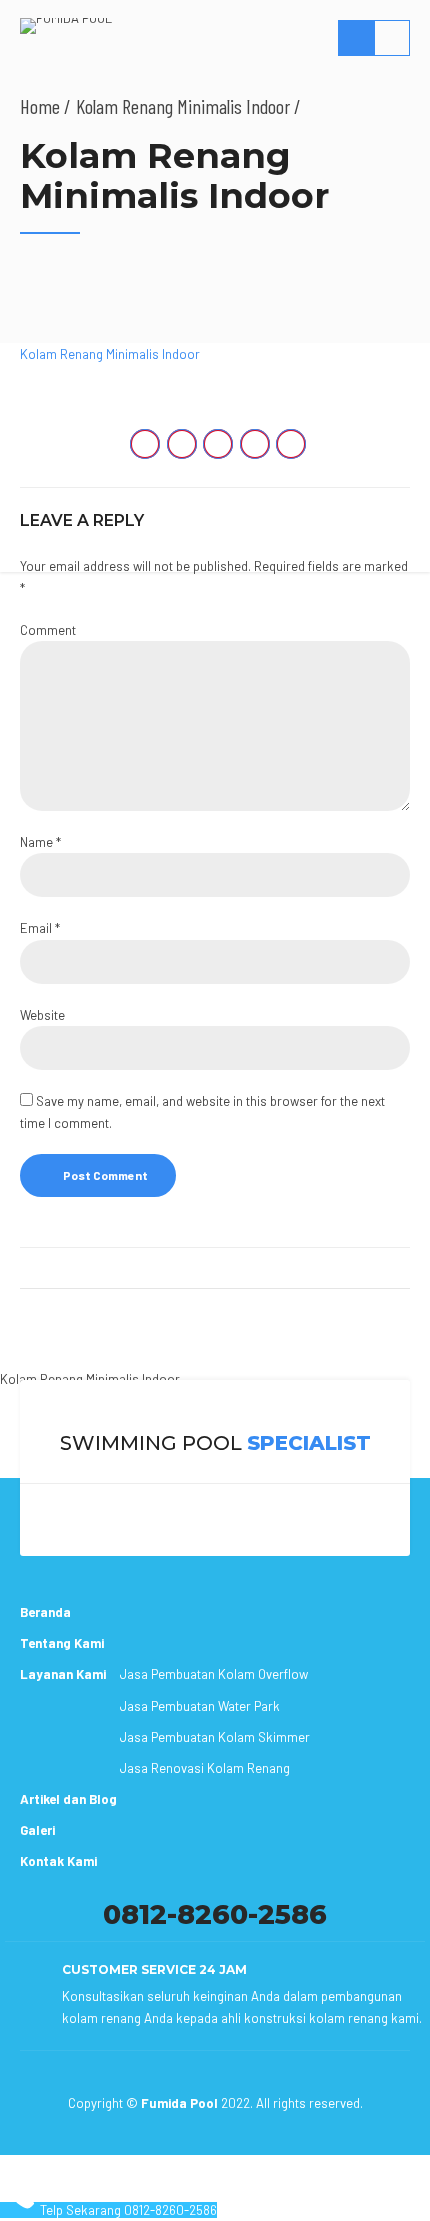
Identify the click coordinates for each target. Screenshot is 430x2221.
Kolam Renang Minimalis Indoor (90, 1379)
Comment (48, 630)
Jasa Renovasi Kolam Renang (205, 1768)
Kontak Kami (58, 1861)
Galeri (37, 1830)
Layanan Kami (63, 1674)
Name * (40, 842)
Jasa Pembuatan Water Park (200, 1706)
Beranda (45, 1612)
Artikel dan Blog (68, 1799)
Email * (40, 928)
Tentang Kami (62, 1643)
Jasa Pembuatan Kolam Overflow (214, 1674)
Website (42, 1015)
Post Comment (105, 1175)
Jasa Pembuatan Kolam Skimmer (215, 1737)
